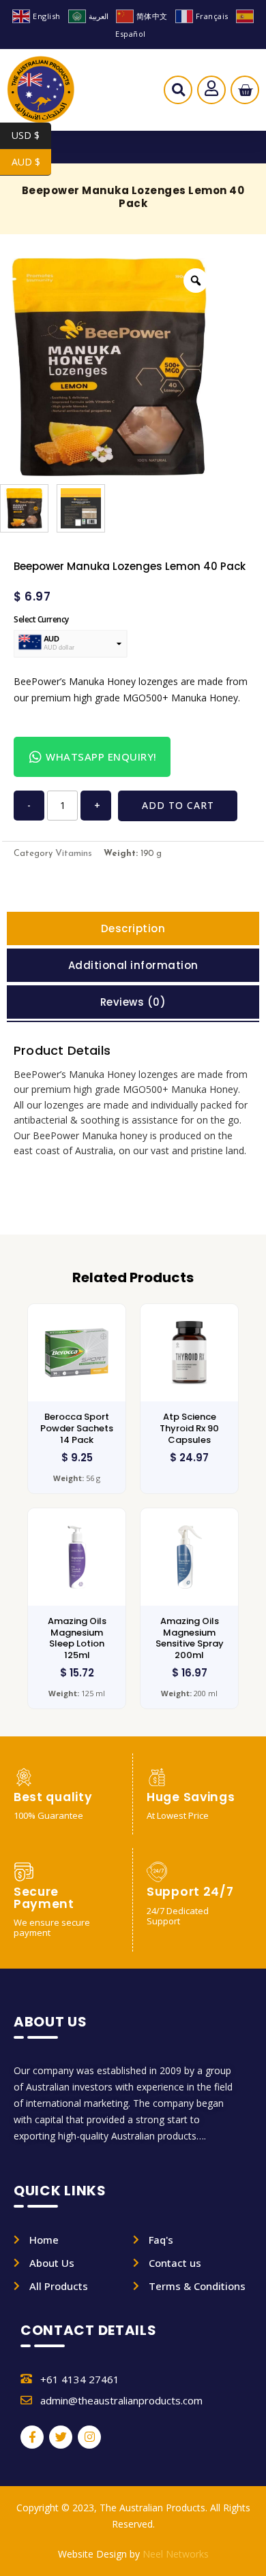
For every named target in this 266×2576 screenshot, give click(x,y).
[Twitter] (61, 2437)
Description (133, 928)
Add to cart (178, 805)
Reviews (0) (133, 1002)
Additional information (133, 965)
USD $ (31, 135)
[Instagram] (89, 2437)
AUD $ (31, 162)
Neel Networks (176, 2554)
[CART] (245, 90)
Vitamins (74, 854)
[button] (178, 93)
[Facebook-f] (32, 2437)
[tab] (133, 928)
